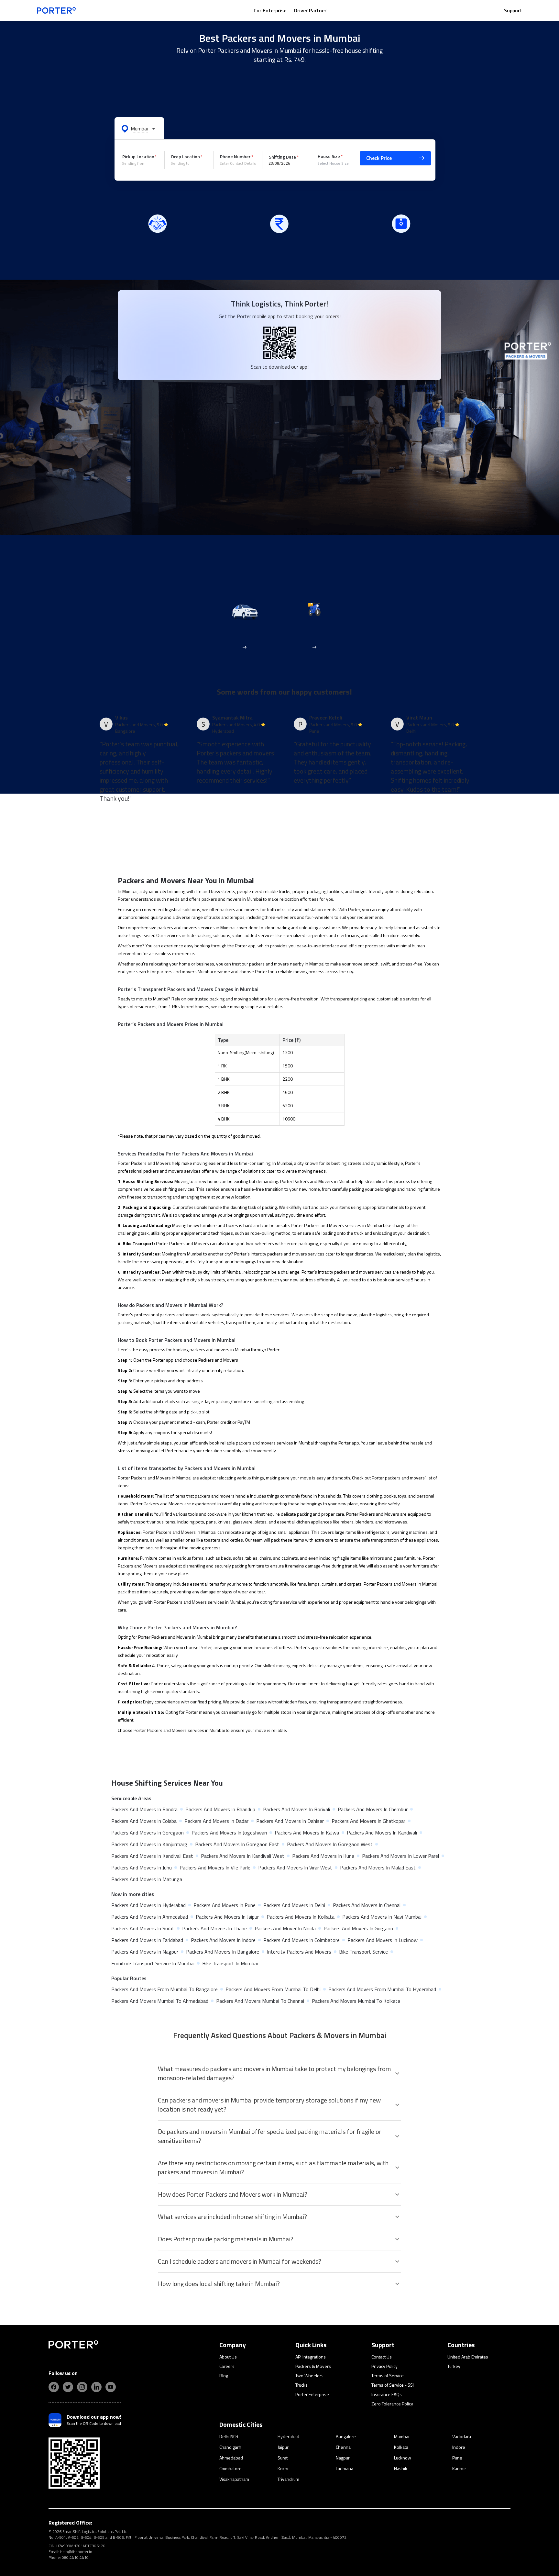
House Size (329, 156)
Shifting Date (282, 157)
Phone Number (235, 156)
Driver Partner (310, 10)
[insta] (82, 2387)
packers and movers (240, 909)
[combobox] (141, 163)
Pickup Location (138, 156)
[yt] (111, 2387)
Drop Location (186, 156)
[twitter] (68, 2387)
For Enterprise (270, 10)
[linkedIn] (96, 2387)
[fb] (54, 2387)
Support (513, 10)
